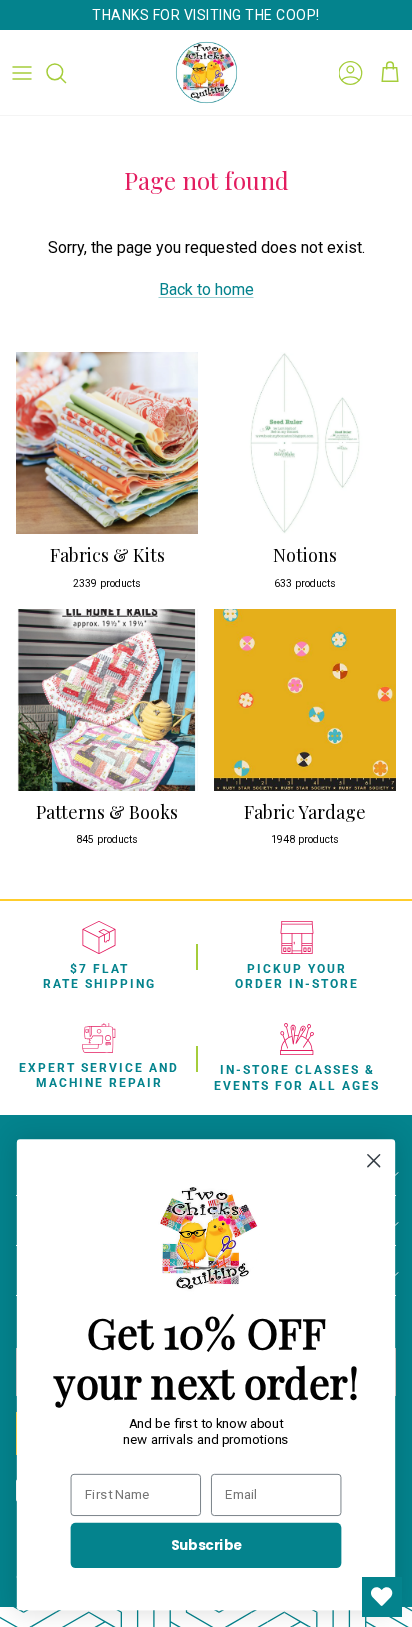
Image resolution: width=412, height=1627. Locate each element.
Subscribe (206, 1544)
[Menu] (22, 73)
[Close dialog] (373, 1160)
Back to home (206, 289)
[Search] (66, 73)
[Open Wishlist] (382, 1597)
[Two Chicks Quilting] (206, 72)
